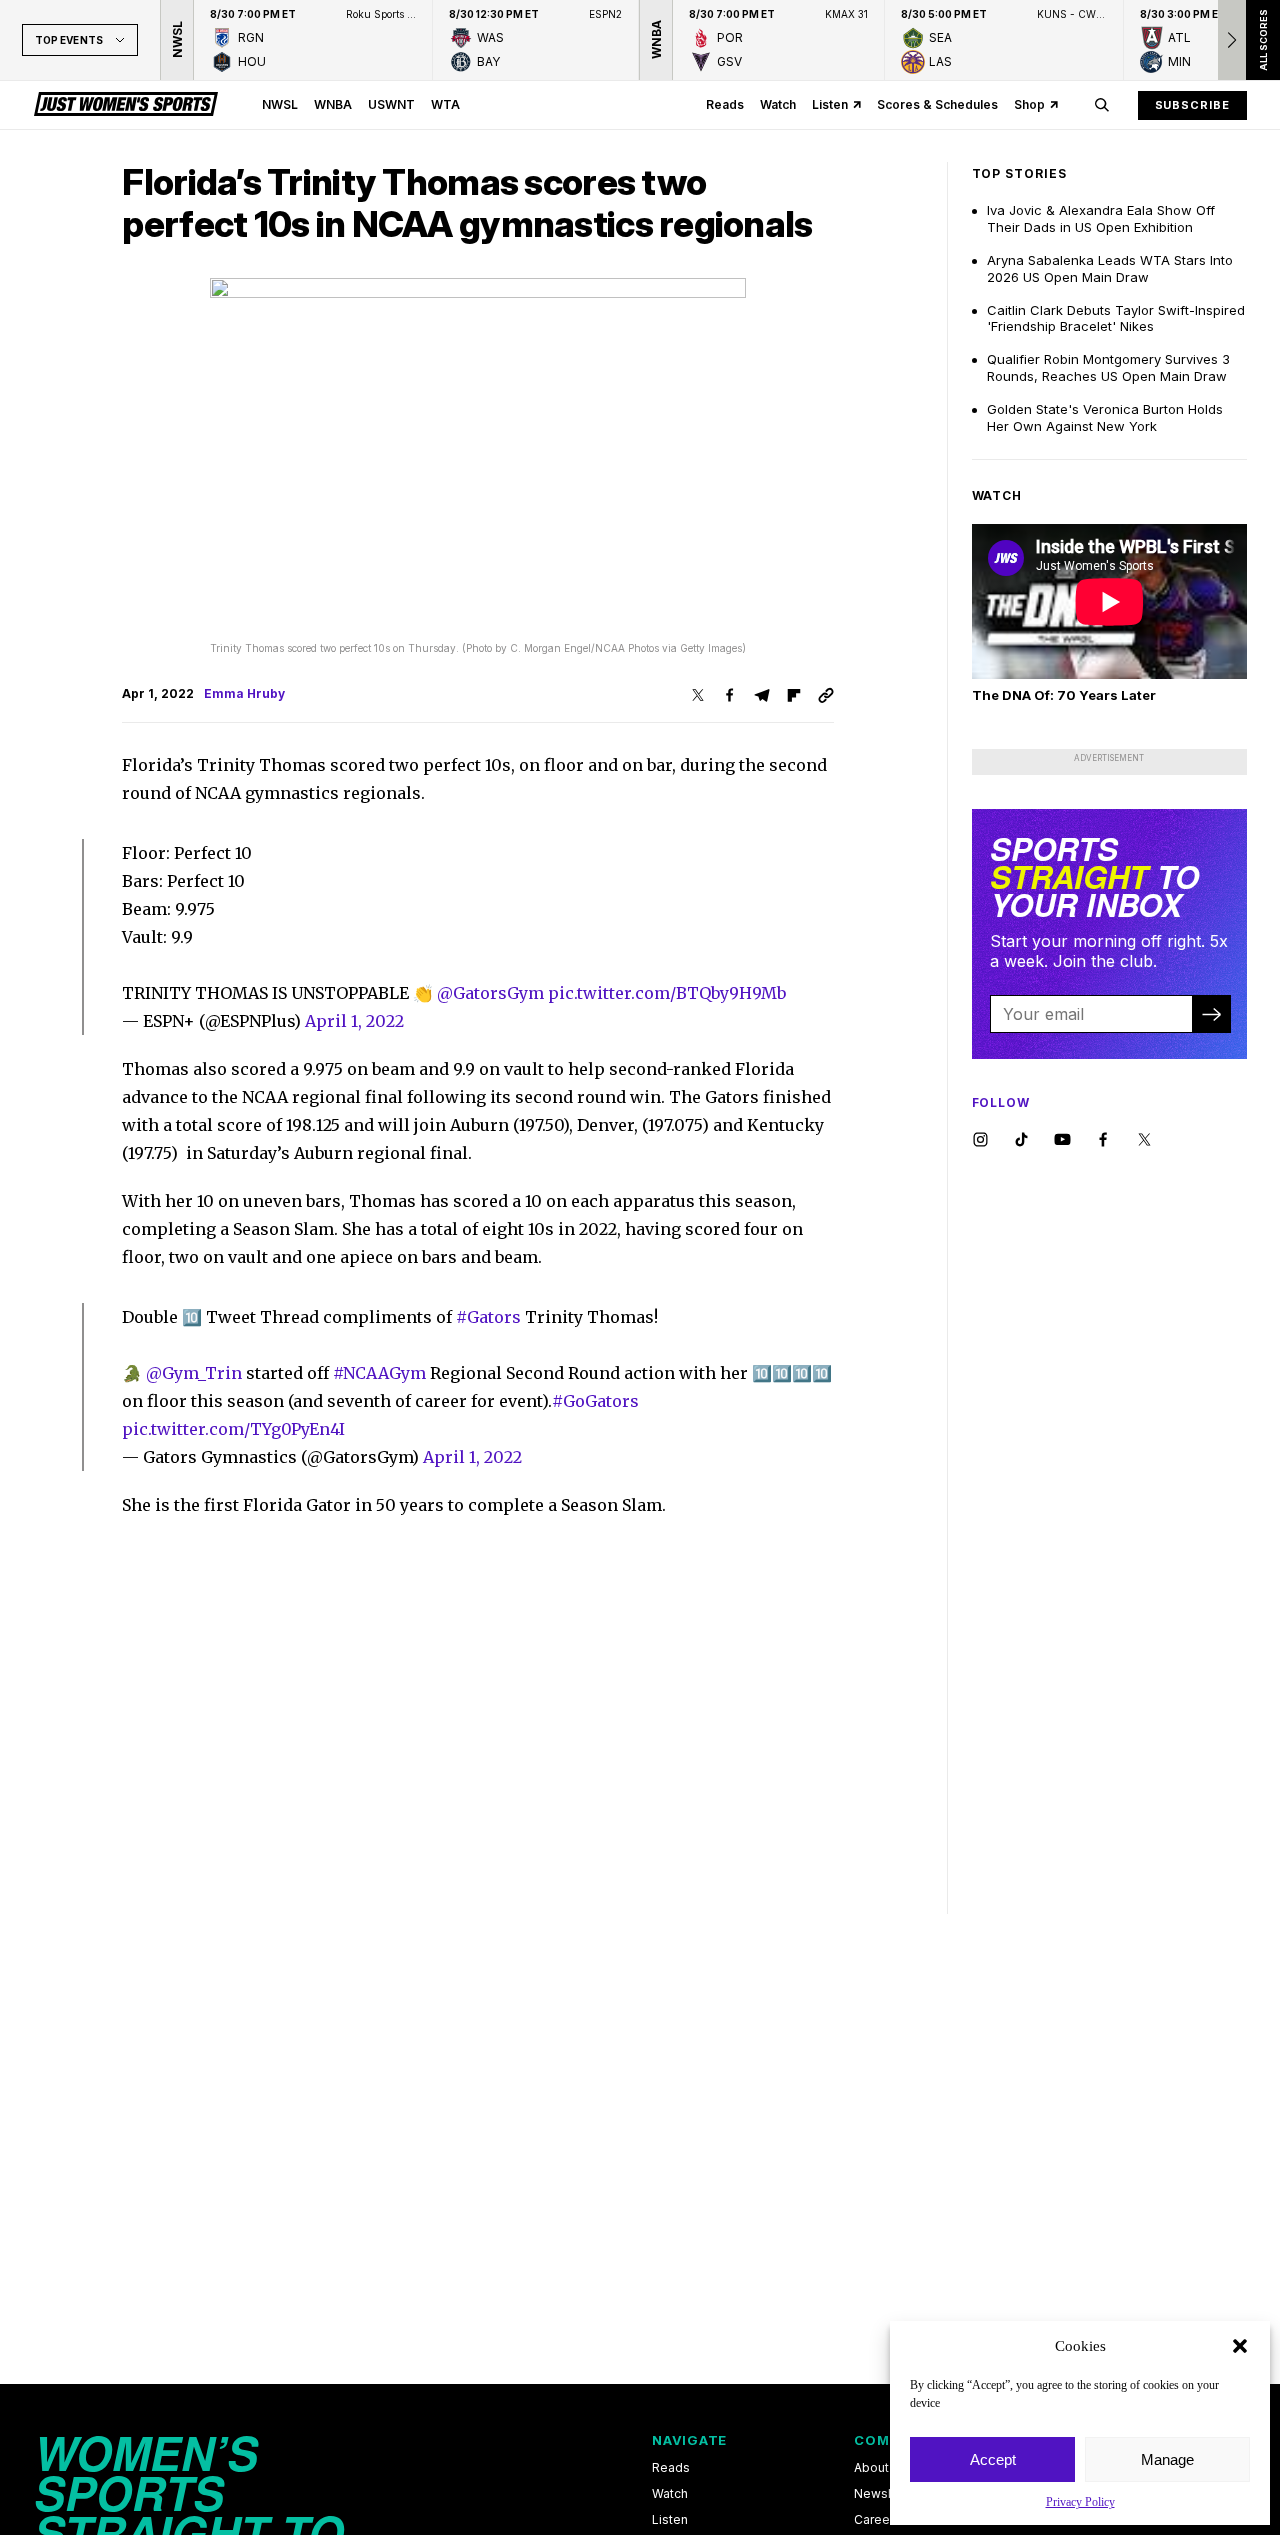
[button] (1240, 2346)
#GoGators (595, 1401)
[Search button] (1102, 105)
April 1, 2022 (354, 1021)
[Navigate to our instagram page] (980, 1140)
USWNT (391, 104)
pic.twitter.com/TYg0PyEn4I (233, 1429)
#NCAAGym (379, 1373)
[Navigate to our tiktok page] (1021, 1140)
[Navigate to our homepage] (126, 105)
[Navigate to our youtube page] (1062, 1140)
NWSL (280, 104)
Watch (778, 104)
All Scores (1262, 40)
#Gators (488, 1317)
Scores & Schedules (937, 104)
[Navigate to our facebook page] (1103, 1140)
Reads (725, 104)
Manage (1167, 2459)
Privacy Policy (1080, 2502)
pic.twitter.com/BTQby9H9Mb (667, 993)
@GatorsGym (490, 993)
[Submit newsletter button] (1211, 1014)
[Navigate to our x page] (1144, 1140)
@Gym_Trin (194, 1373)
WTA (445, 104)
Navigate (689, 2440)
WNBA (333, 104)
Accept (993, 2459)
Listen (830, 104)
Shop (1029, 104)
